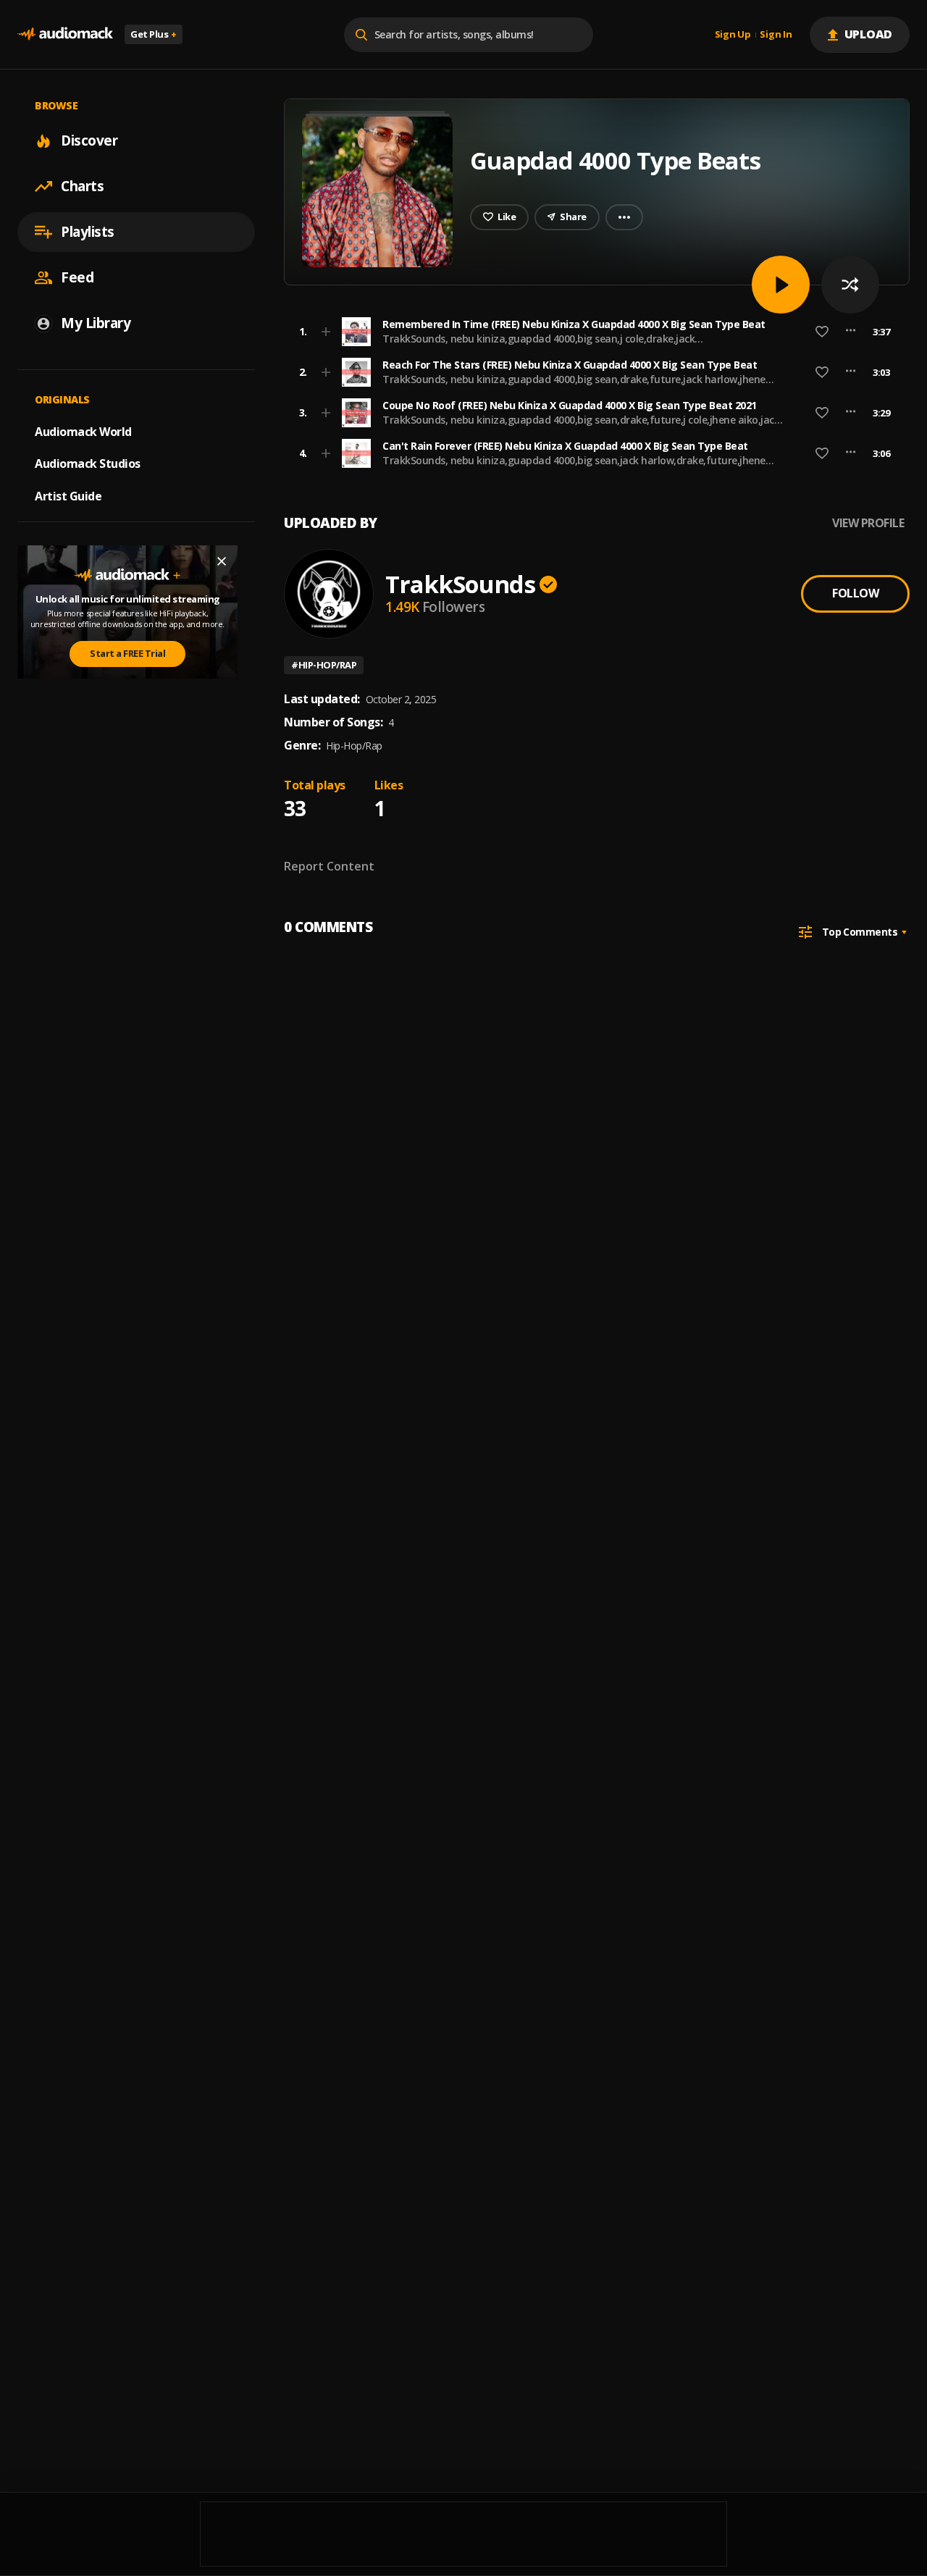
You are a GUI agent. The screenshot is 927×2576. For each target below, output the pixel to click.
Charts (82, 186)
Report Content (329, 866)
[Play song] (781, 285)
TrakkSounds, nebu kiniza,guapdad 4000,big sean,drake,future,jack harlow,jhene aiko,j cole (574, 386)
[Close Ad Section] (222, 561)
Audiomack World (83, 431)
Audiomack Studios (88, 463)
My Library (96, 323)
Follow (855, 593)
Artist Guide (68, 496)
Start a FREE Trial (127, 653)
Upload (869, 34)
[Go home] (65, 34)
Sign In (776, 35)
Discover (89, 140)
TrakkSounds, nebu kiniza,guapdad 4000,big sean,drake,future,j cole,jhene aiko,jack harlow (581, 426)
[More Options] (851, 332)
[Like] (822, 332)
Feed (77, 277)
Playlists (88, 232)
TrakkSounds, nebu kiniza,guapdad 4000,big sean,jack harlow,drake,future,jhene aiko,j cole (574, 467)
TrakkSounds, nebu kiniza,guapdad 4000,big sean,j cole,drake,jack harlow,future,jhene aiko (538, 345)
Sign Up (733, 35)
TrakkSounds (460, 584)
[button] (592, 332)
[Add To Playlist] (326, 332)
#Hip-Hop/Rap (324, 665)
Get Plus (154, 34)
